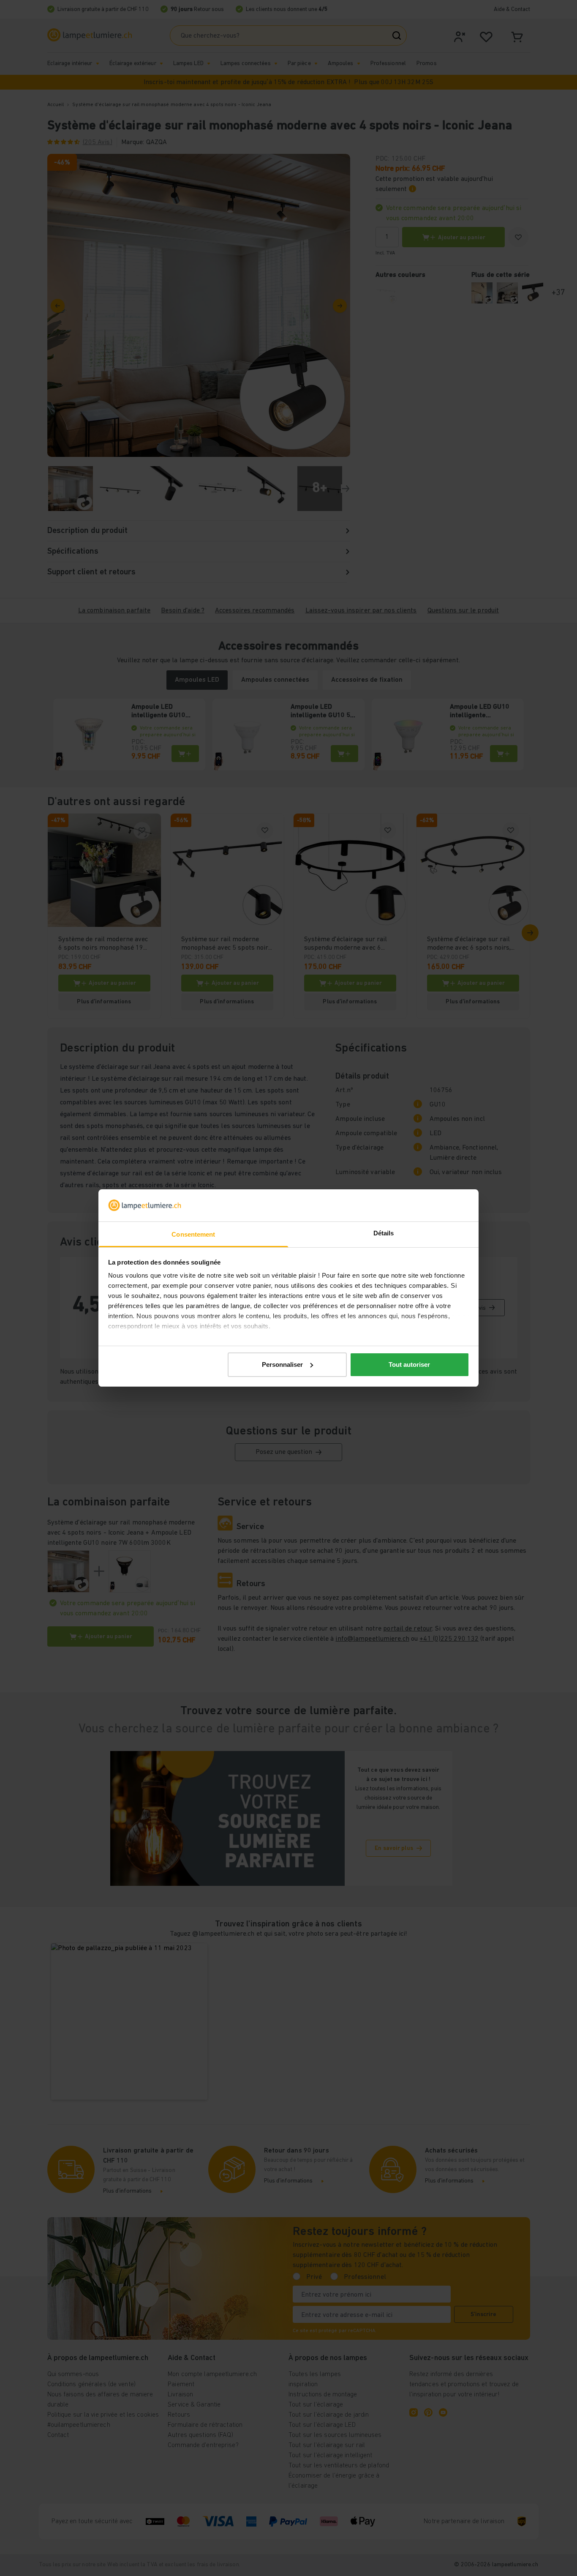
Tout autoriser (409, 1364)
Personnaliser (282, 1364)
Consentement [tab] (193, 1234)
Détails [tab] (384, 1233)
